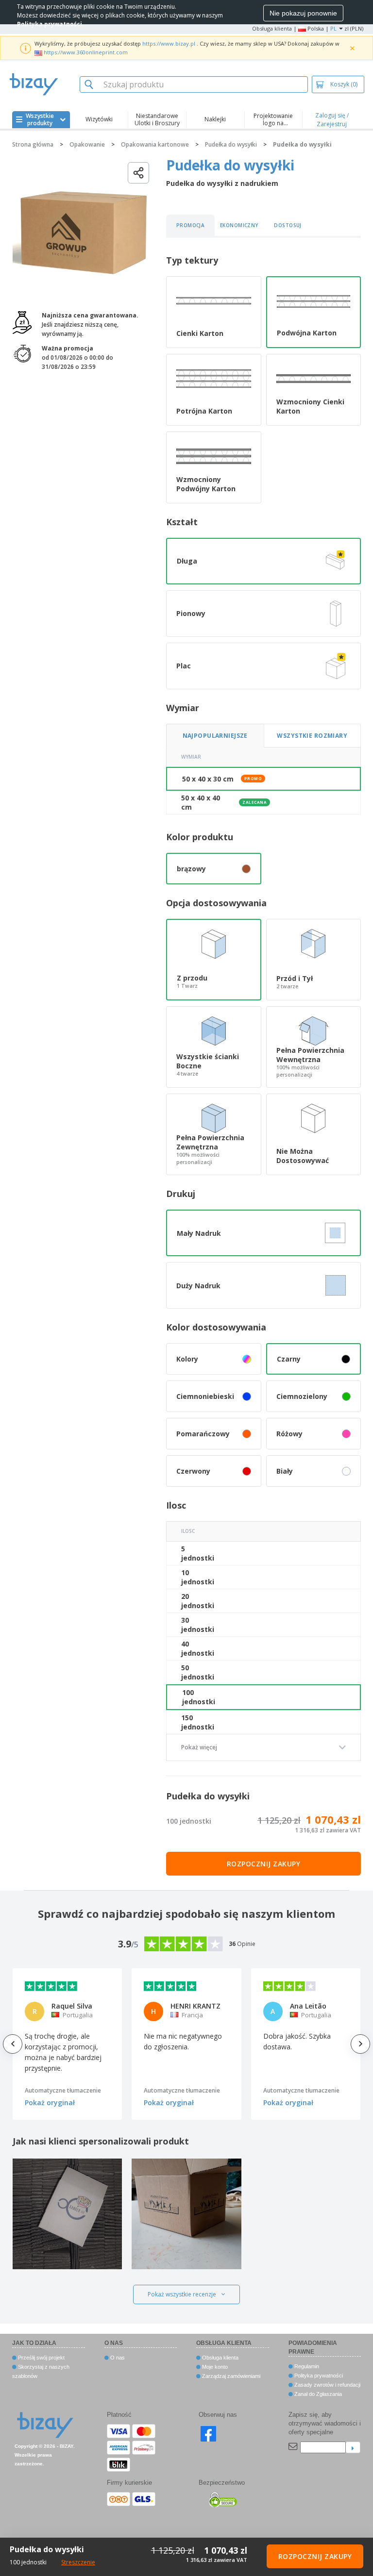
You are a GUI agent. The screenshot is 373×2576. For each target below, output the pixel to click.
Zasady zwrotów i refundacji (327, 2385)
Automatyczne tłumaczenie (63, 2090)
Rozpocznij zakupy (264, 1864)
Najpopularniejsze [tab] (215, 736)
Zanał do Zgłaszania (317, 2394)
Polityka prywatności (318, 2376)
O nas (117, 2358)
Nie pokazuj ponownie (303, 13)
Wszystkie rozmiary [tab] (312, 736)
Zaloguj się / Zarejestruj (332, 120)
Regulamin (306, 2366)
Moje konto (214, 2367)
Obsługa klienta (272, 28)
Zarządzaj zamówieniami (230, 2376)
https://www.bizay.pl (169, 43)
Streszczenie (78, 2562)
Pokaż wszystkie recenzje (182, 2294)
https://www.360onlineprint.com (86, 52)
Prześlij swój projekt (41, 2358)
